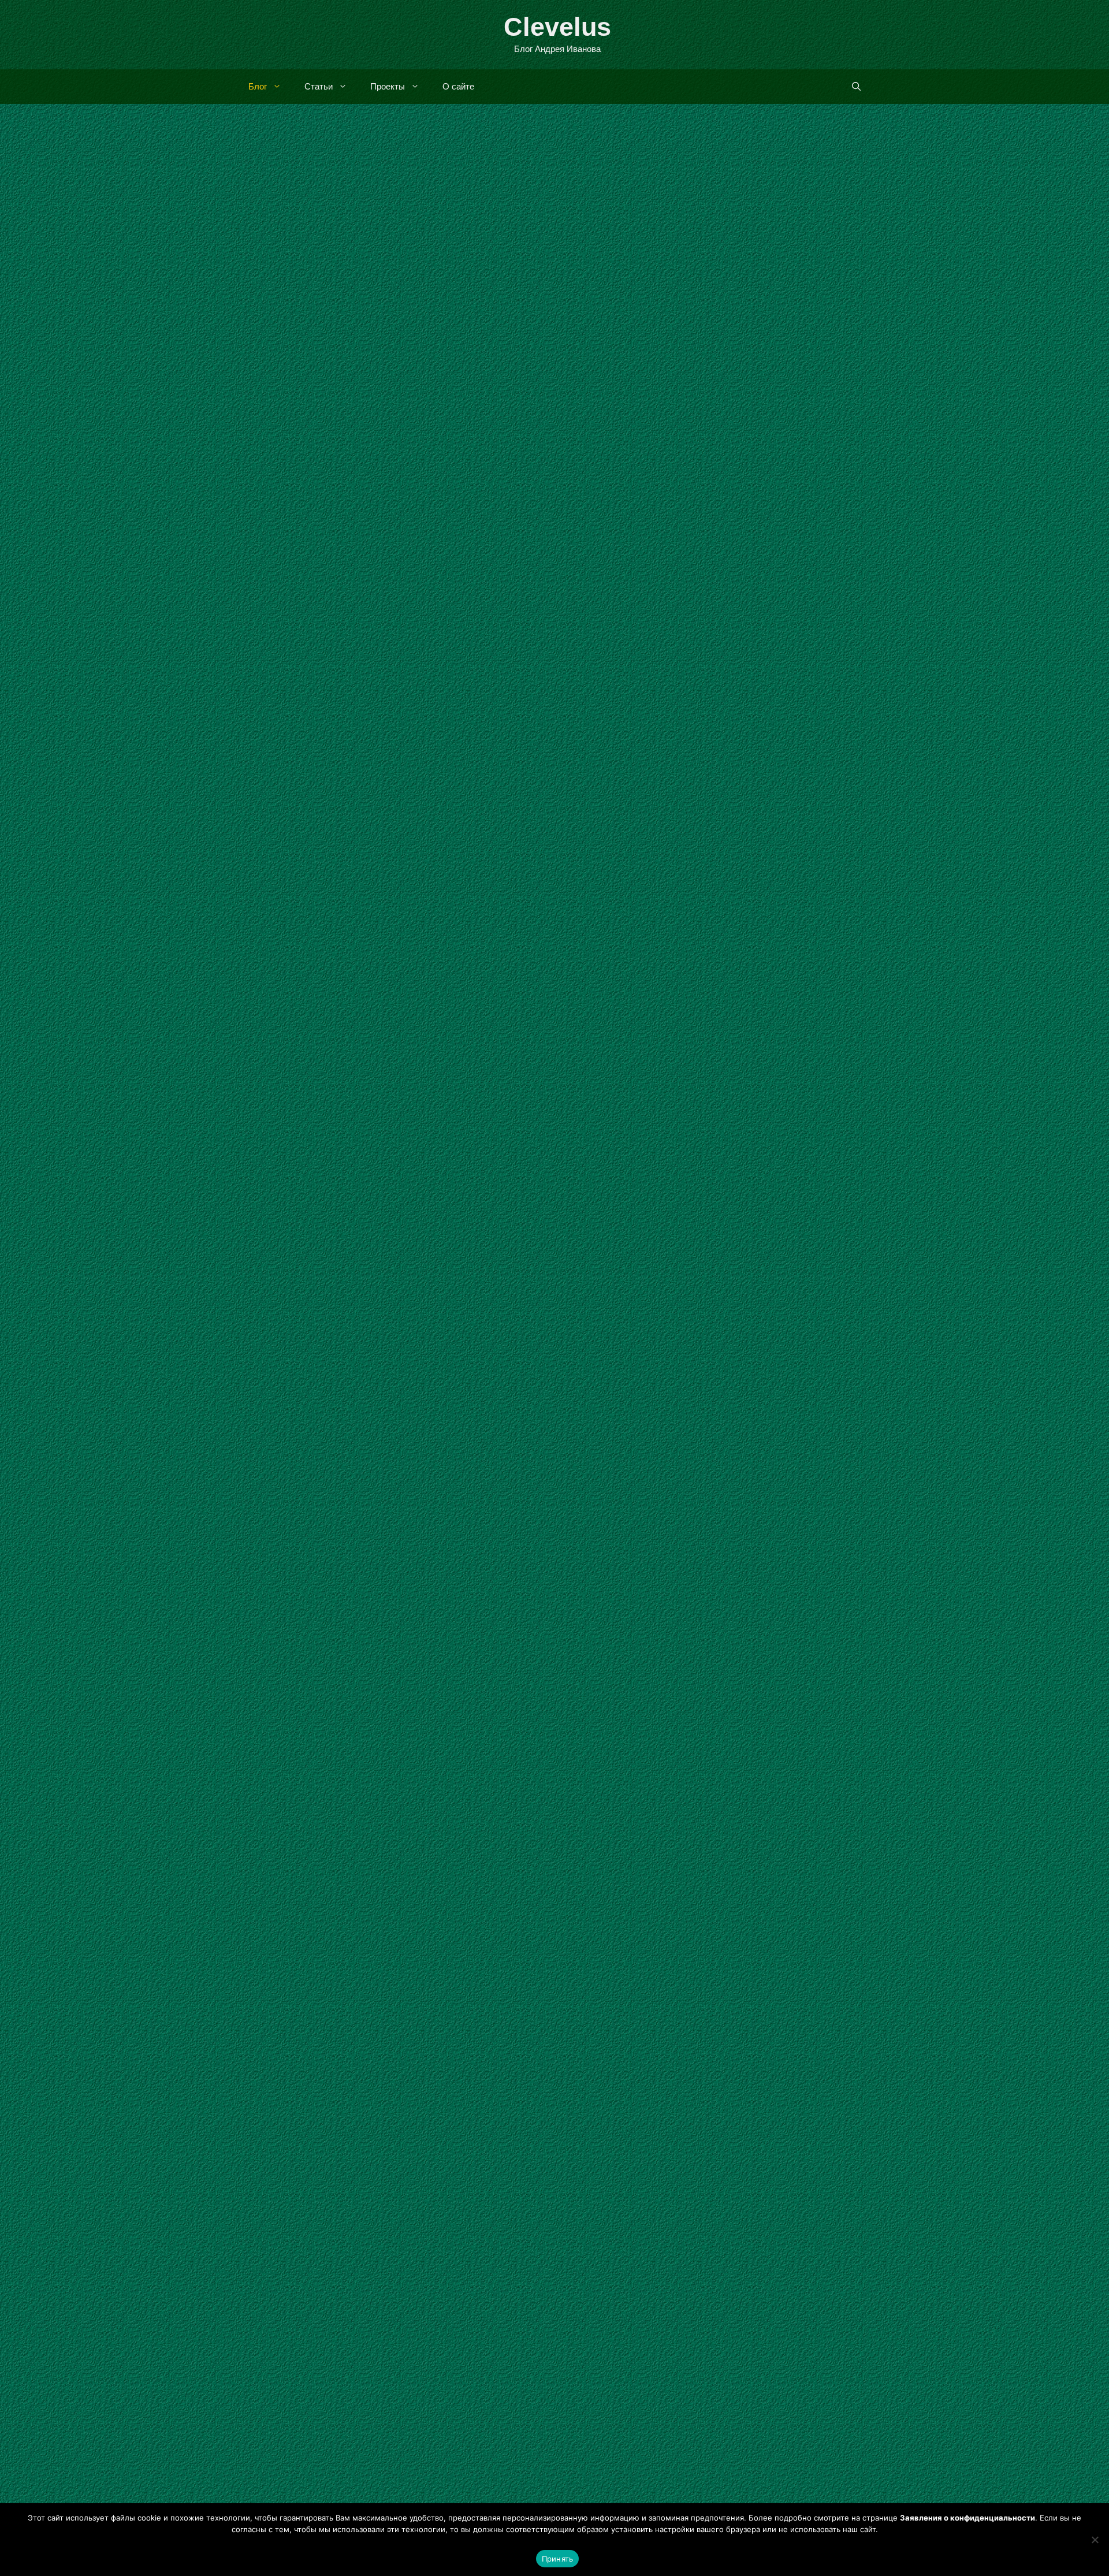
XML (408, 2474)
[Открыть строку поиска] (856, 87)
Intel (647, 1665)
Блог (258, 86)
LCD (803, 2045)
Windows (423, 515)
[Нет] (1095, 2540)
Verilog (782, 1665)
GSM (739, 898)
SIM (838, 898)
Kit (723, 1247)
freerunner (727, 2045)
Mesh (312, 515)
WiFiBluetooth (816, 2060)
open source (728, 1665)
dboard (680, 2045)
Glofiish (705, 898)
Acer (638, 898)
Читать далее (479, 465)
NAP (345, 2067)
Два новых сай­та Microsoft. (698, 243)
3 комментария (636, 927)
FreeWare (297, 2474)
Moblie (783, 898)
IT (759, 898)
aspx (286, 1351)
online (462, 1351)
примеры (826, 1247)
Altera (615, 1665)
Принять (558, 2559)
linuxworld (608, 2060)
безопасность (291, 2081)
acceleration (628, 2045)
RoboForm (397, 2067)
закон (340, 2081)
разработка (611, 1680)
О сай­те (458, 86)
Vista (659, 511)
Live (284, 515)
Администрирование (322, 500)
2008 (612, 898)
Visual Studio (767, 1247)
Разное (390, 500)
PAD (375, 2474)
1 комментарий (310, 545)
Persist (495, 1351)
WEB (387, 515)
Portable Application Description (386, 2171)
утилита (278, 2489)
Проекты (388, 86)
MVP (813, 898)
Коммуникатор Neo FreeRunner (714, 1777)
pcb (765, 2060)
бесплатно (284, 530)
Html (342, 2474)
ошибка (375, 2081)
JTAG (771, 2045)
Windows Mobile (485, 515)
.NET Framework (670, 1247)
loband (349, 1351)
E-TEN (668, 898)
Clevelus (557, 27)
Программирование (630, 1262)
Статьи (319, 86)
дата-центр (338, 530)
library (315, 1351)
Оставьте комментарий (328, 1366)
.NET (612, 1247)
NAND (656, 2060)
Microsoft (349, 515)
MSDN (429, 1351)
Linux (678, 1665)
